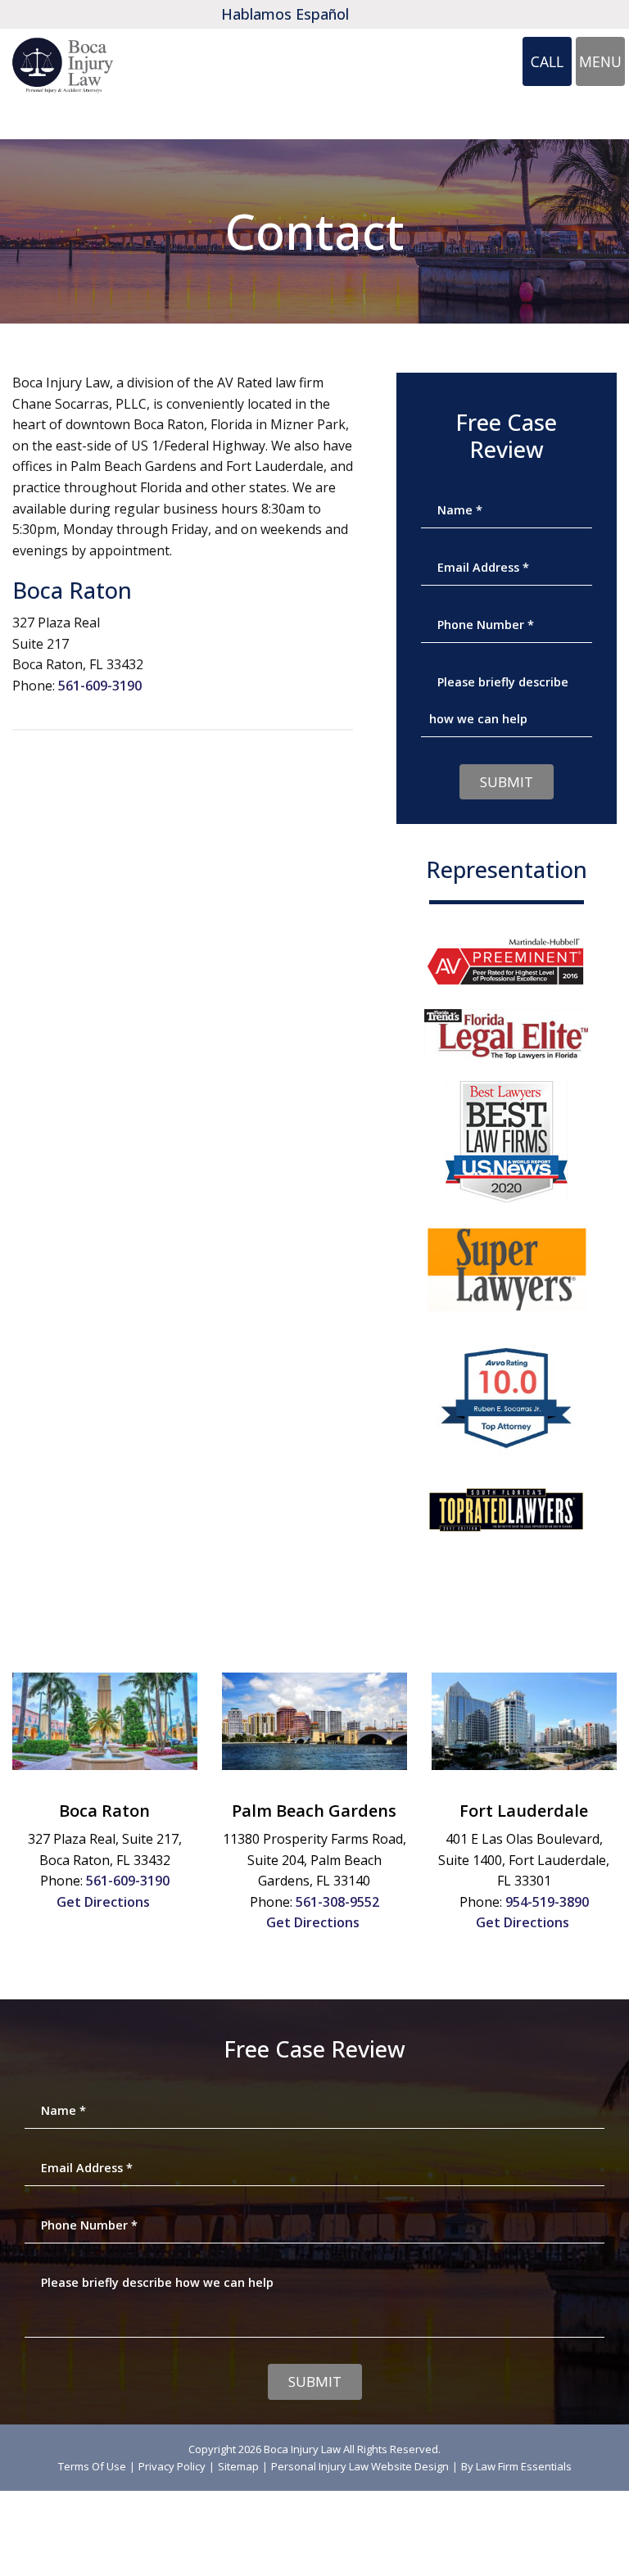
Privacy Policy (172, 2466)
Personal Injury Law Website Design (360, 2466)
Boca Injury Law (302, 2449)
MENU (602, 66)
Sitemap (238, 2466)
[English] (374, 15)
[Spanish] (397, 15)
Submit (507, 782)
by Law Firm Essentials (516, 2466)
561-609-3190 (100, 686)
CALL (551, 67)
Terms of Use (92, 2466)
